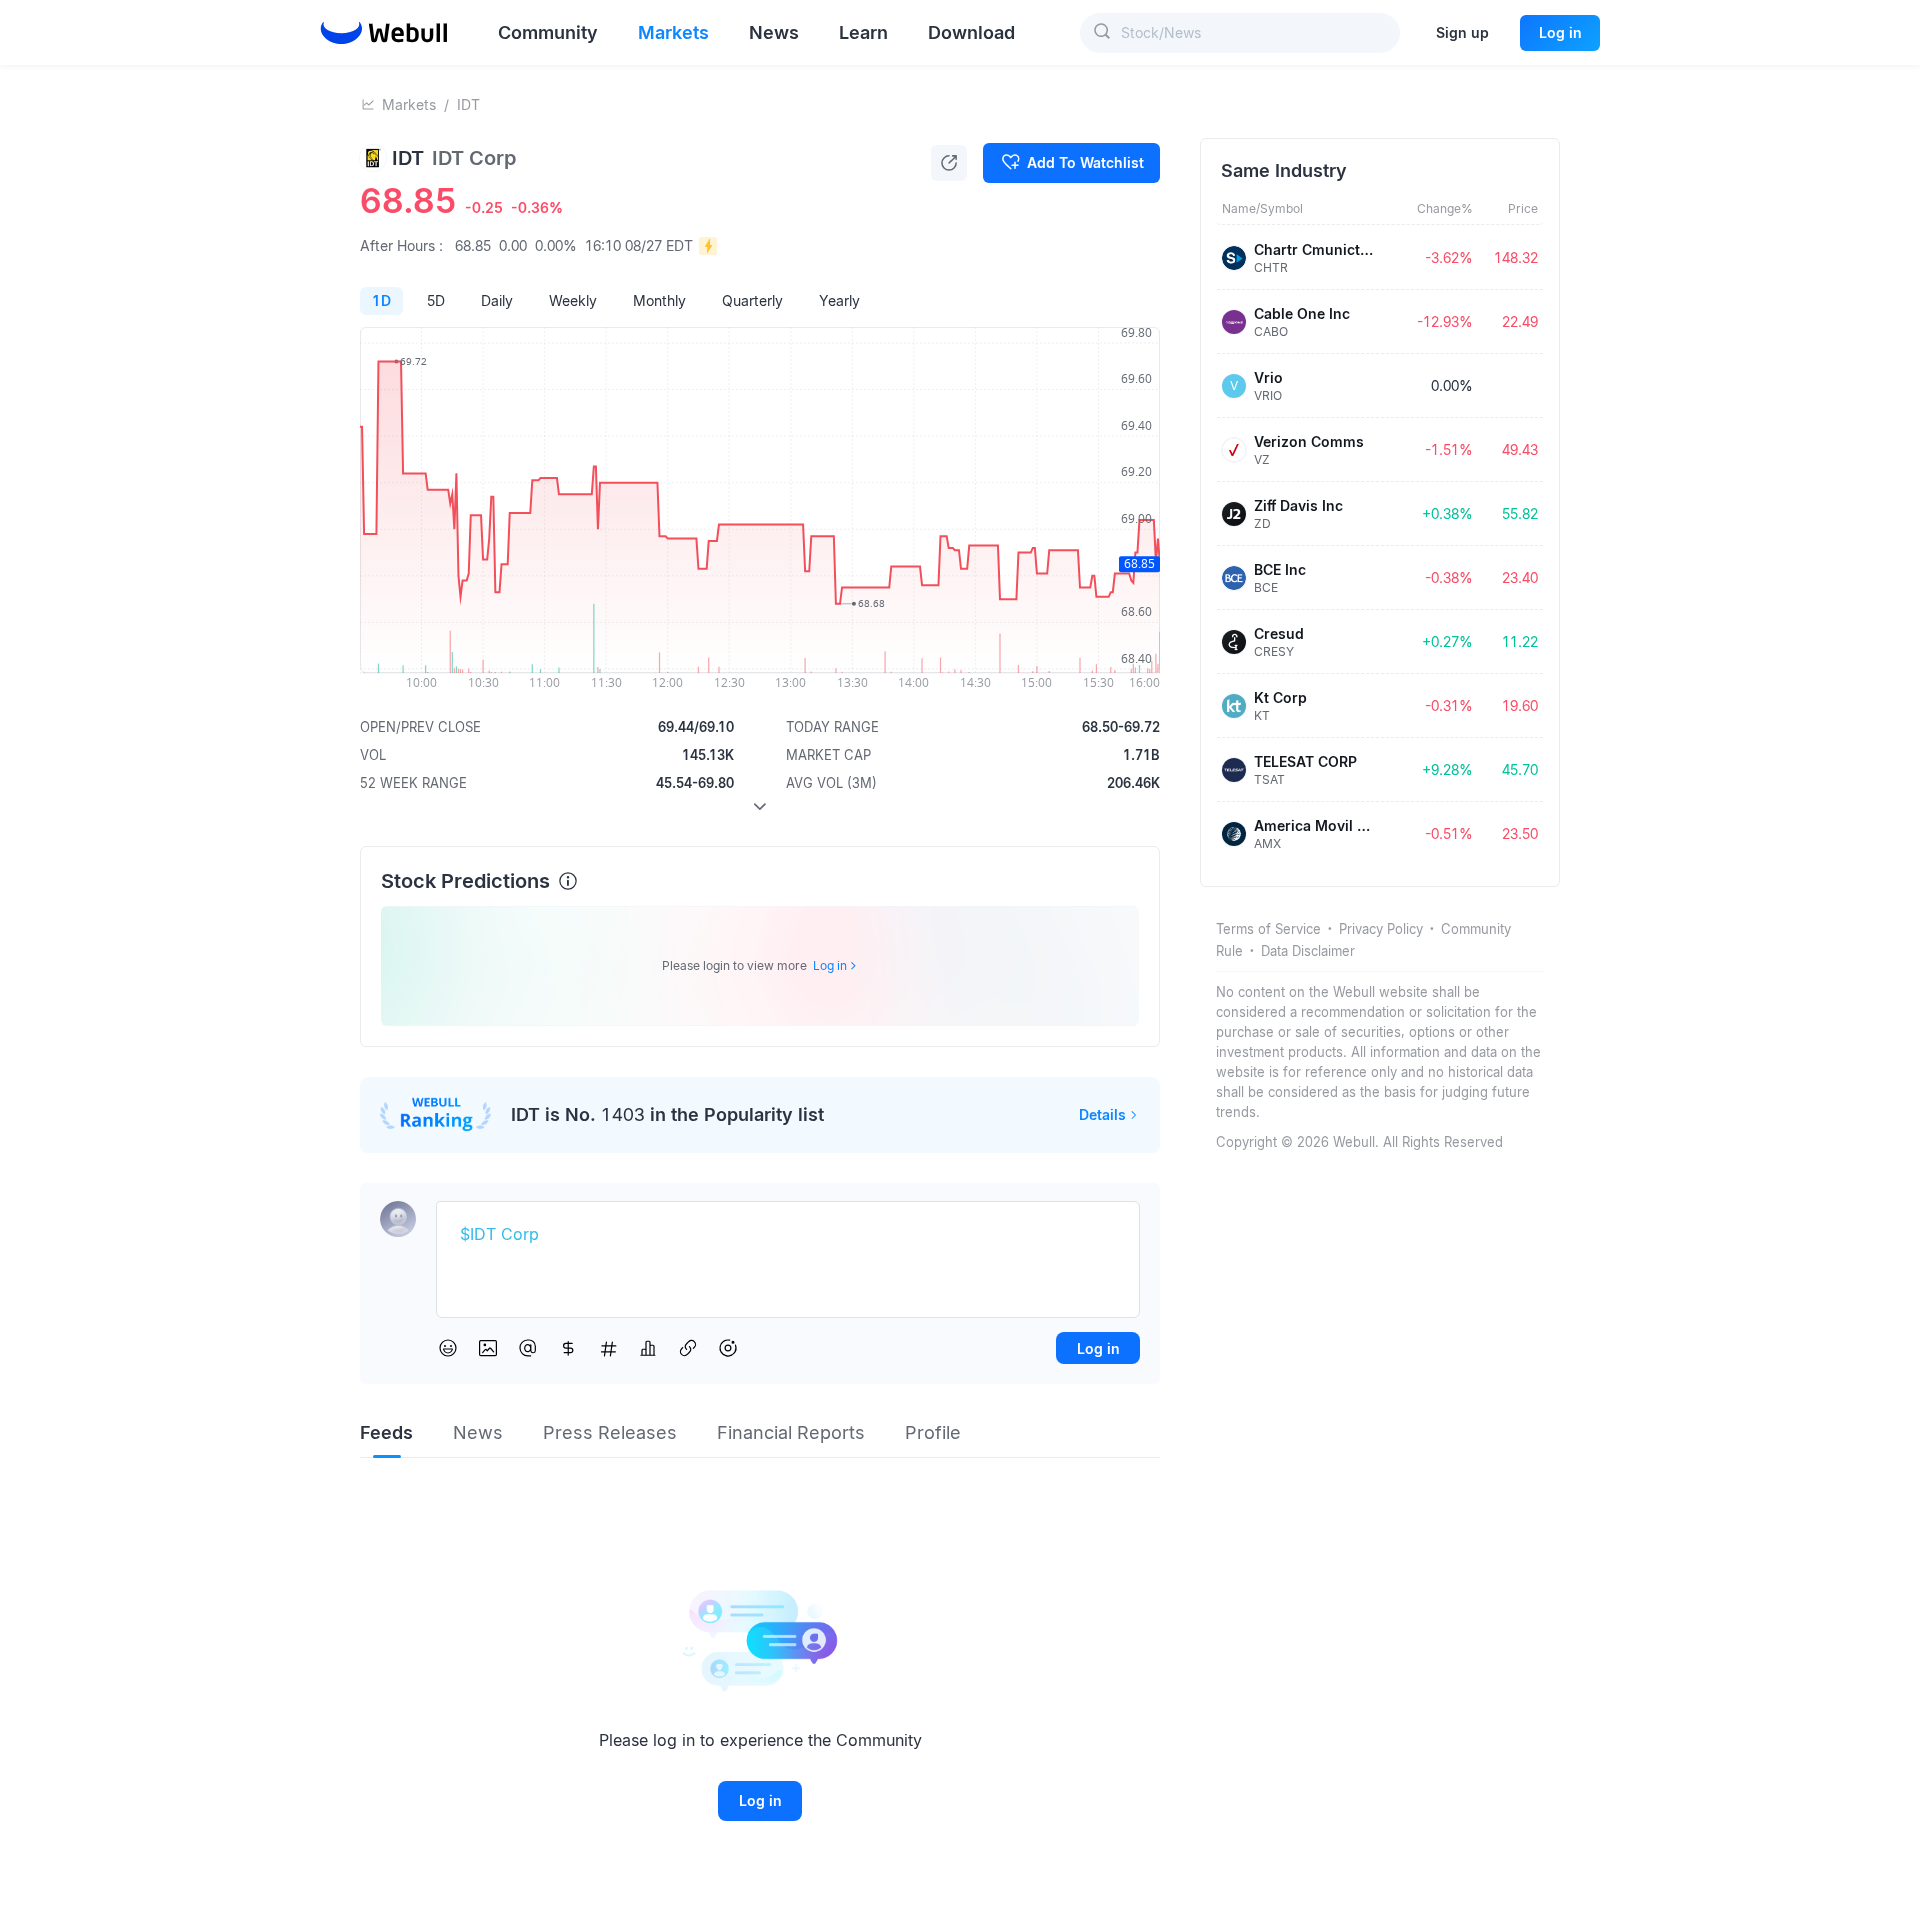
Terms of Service (1268, 929)
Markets (409, 104)
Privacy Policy (1381, 929)
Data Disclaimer (1308, 951)
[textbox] (788, 1235)
